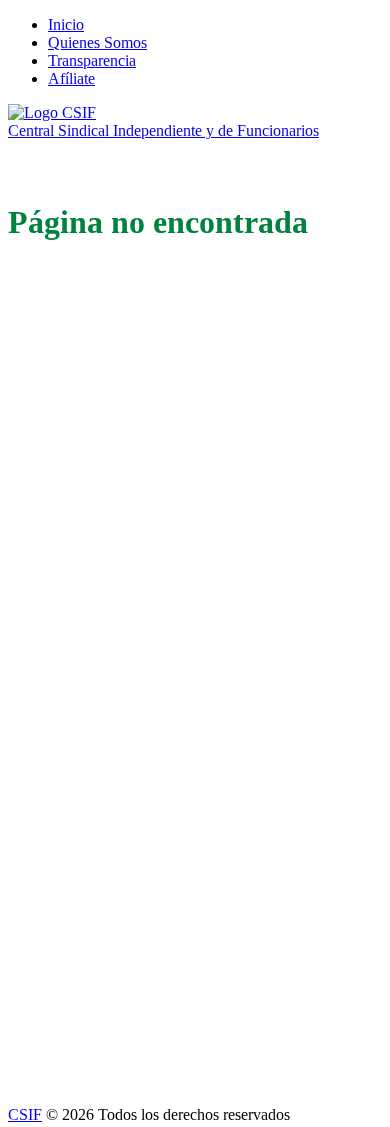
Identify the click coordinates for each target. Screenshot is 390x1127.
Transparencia (92, 60)
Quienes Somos (97, 42)
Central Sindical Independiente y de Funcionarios (163, 130)
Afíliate (71, 78)
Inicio (66, 24)
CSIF (25, 1114)
